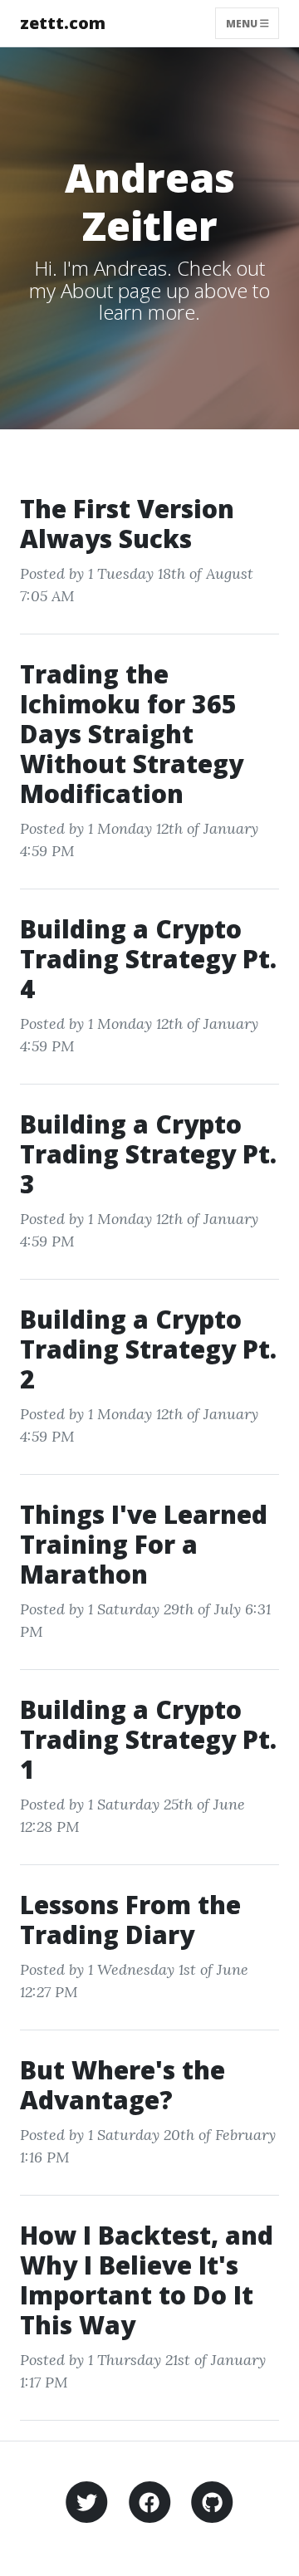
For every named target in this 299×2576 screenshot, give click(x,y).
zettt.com (63, 23)
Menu (243, 23)
